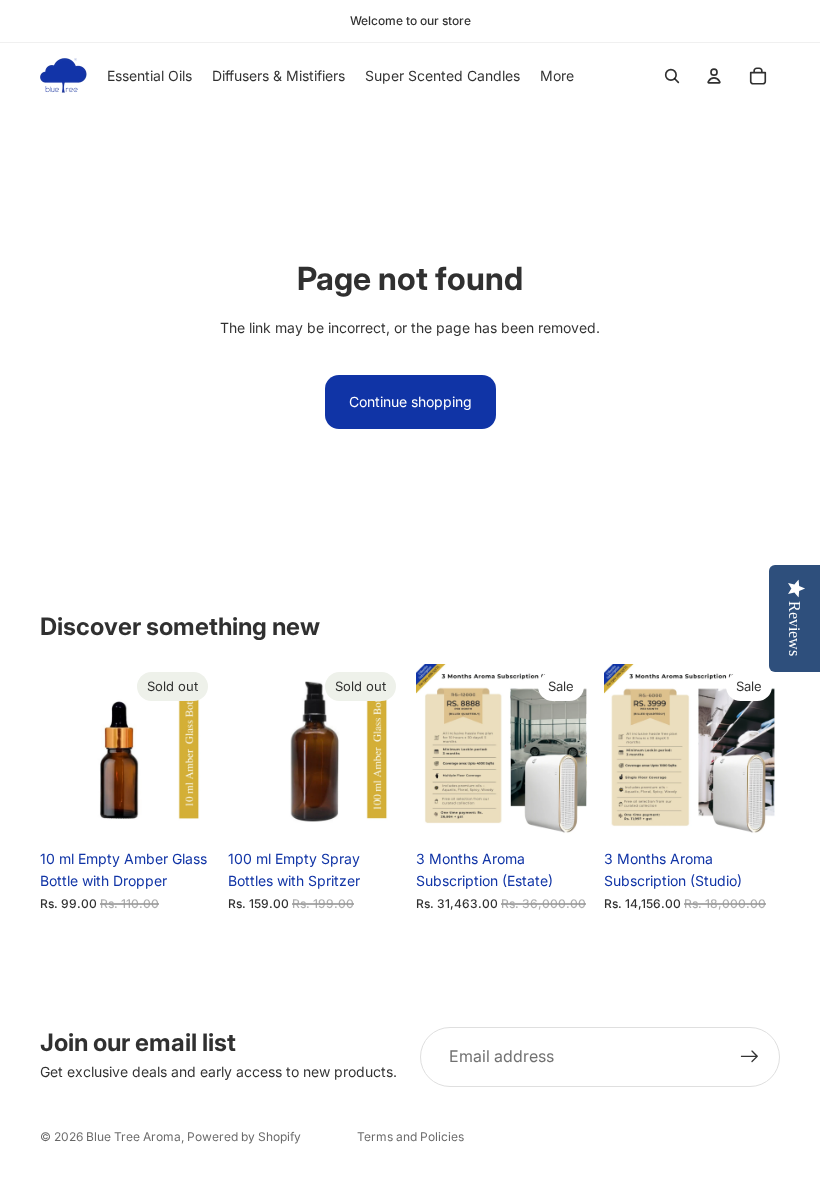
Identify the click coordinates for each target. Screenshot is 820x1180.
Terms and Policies (410, 1136)
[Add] (561, 809)
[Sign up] (750, 1057)
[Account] (714, 76)
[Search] (672, 76)
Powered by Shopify (244, 1136)
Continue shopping (410, 401)
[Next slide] (194, 752)
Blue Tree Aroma (133, 1136)
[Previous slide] (62, 752)
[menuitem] (557, 76)
